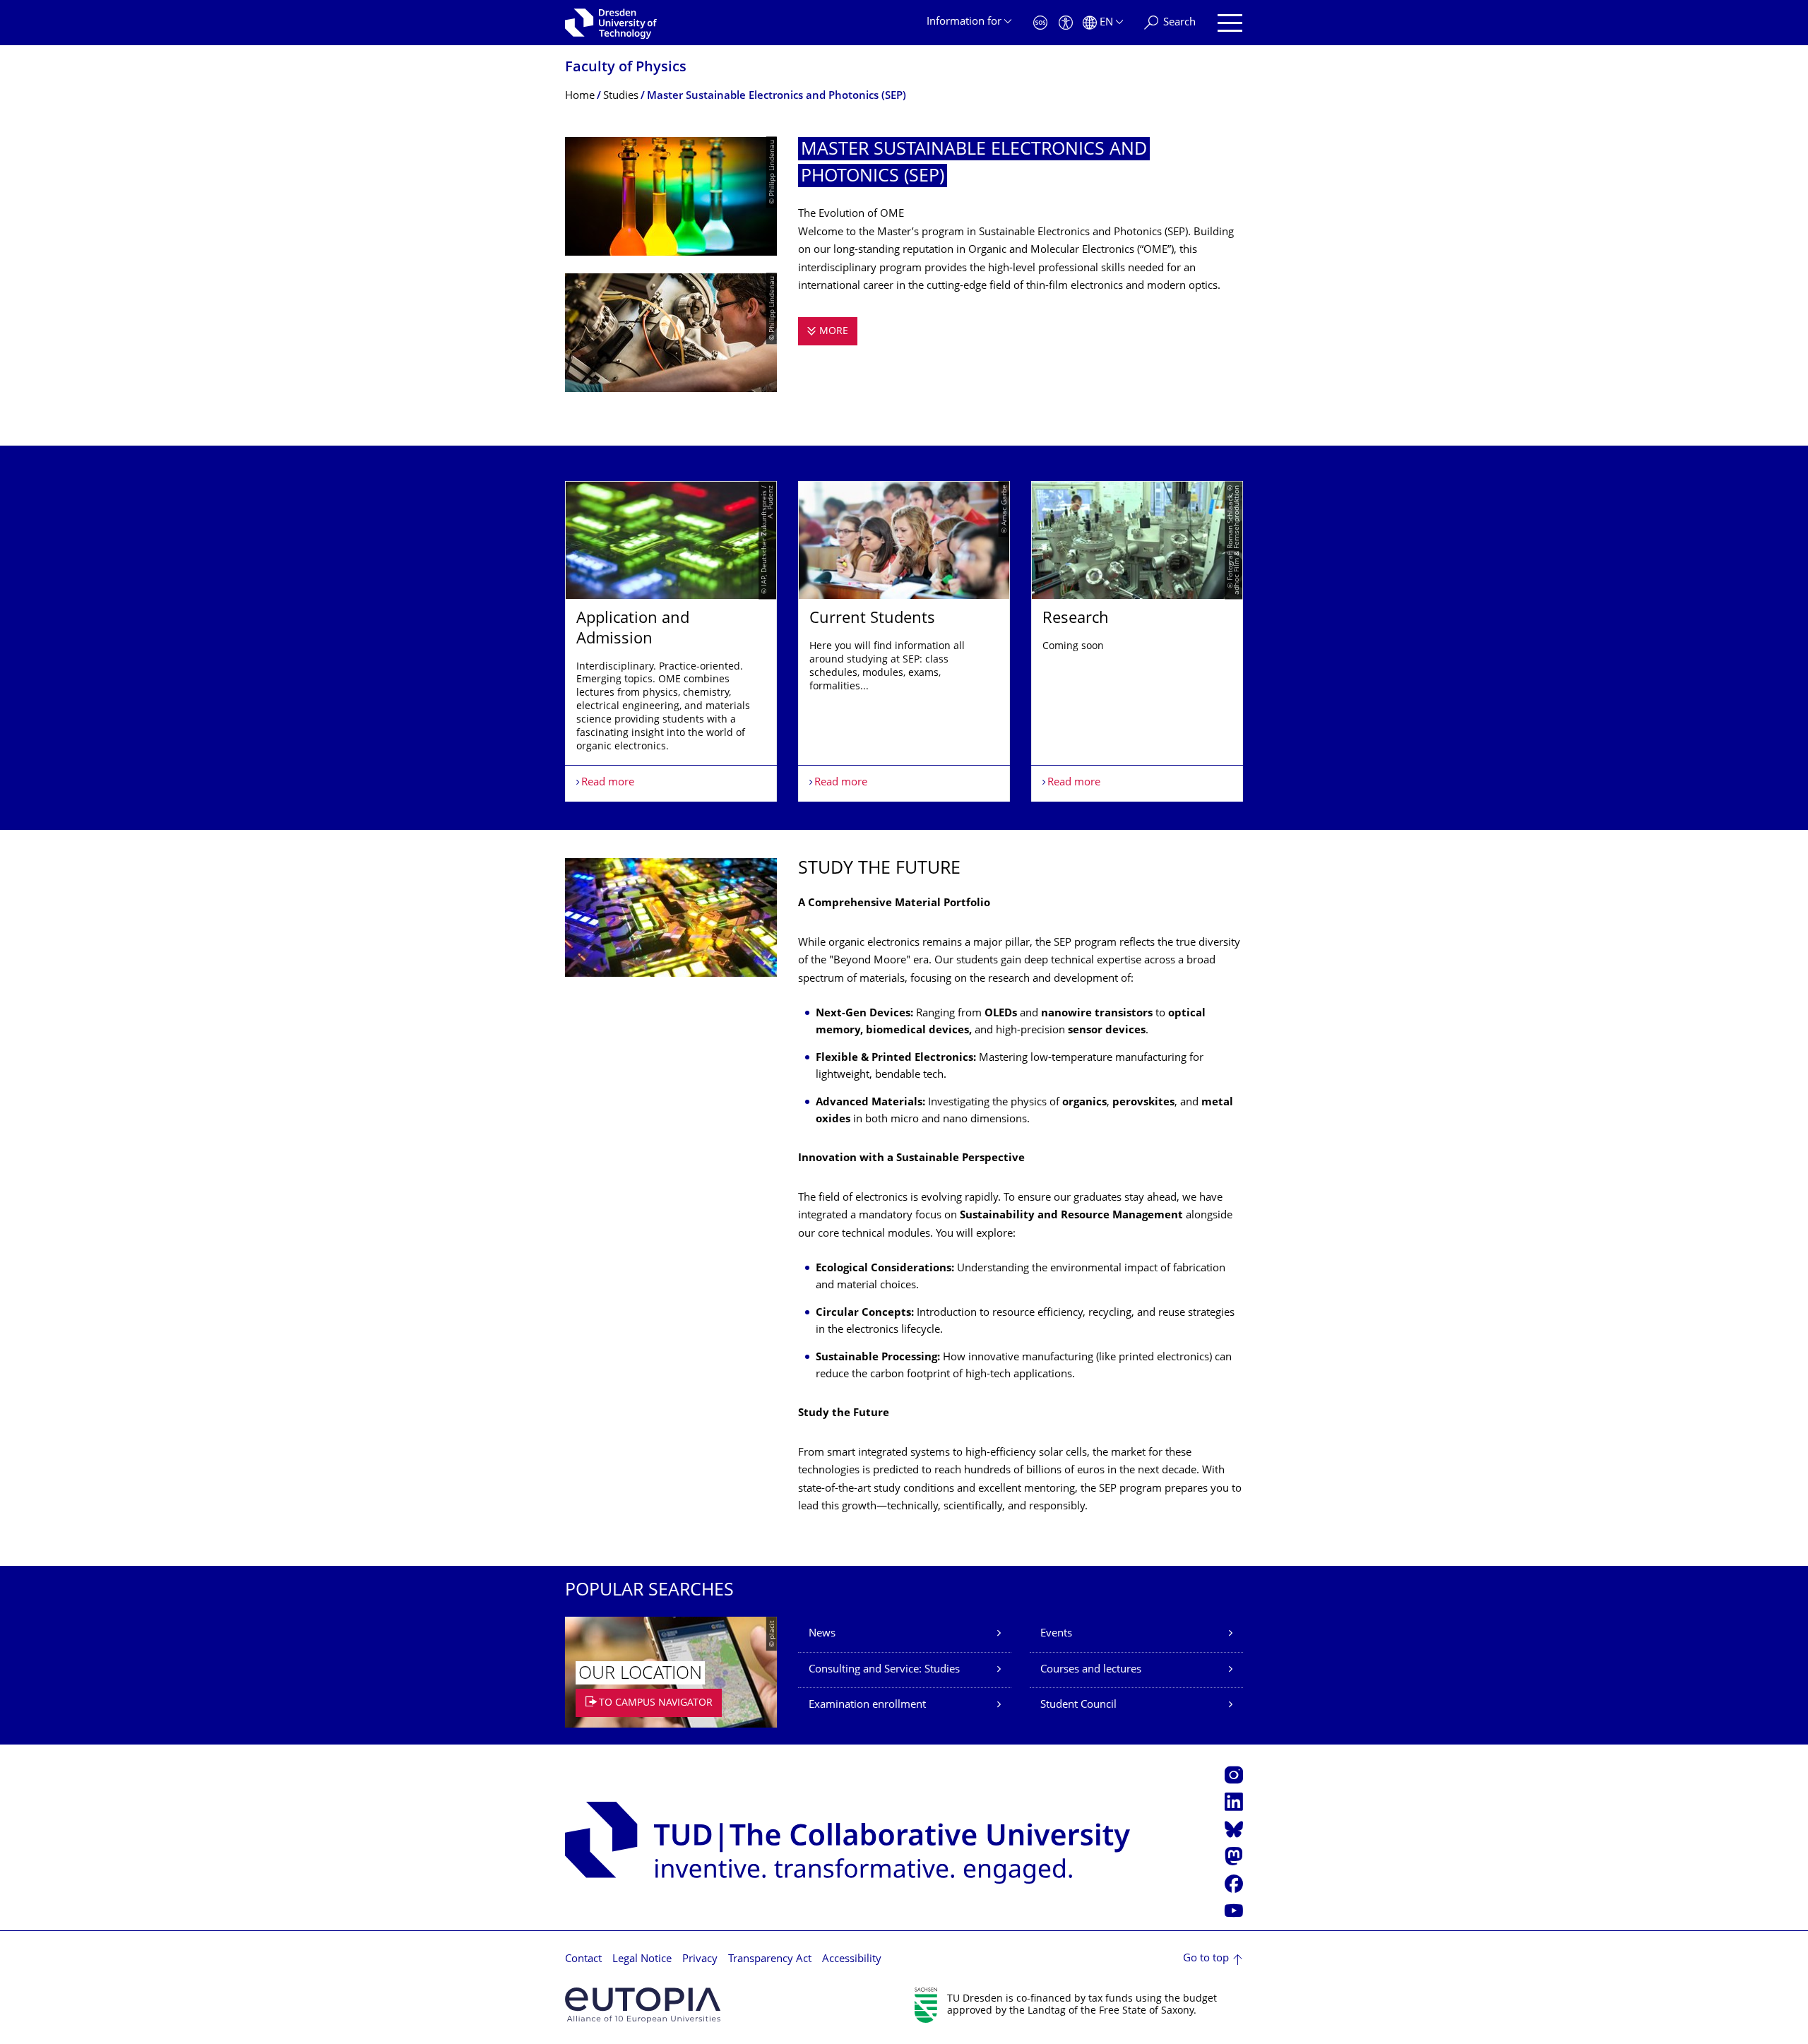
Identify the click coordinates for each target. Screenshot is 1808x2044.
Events (1056, 1634)
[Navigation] (1230, 23)
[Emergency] (1040, 23)
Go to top (1206, 1959)
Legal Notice (642, 1960)
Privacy (700, 1960)
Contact (583, 1960)
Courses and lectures (1091, 1670)
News (822, 1634)
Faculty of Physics (626, 68)
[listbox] (904, 641)
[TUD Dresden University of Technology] (611, 23)
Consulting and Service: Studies (884, 1670)
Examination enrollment (867, 1705)
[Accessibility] (1066, 23)
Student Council (1078, 1705)
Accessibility (852, 1960)
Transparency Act (770, 1960)
